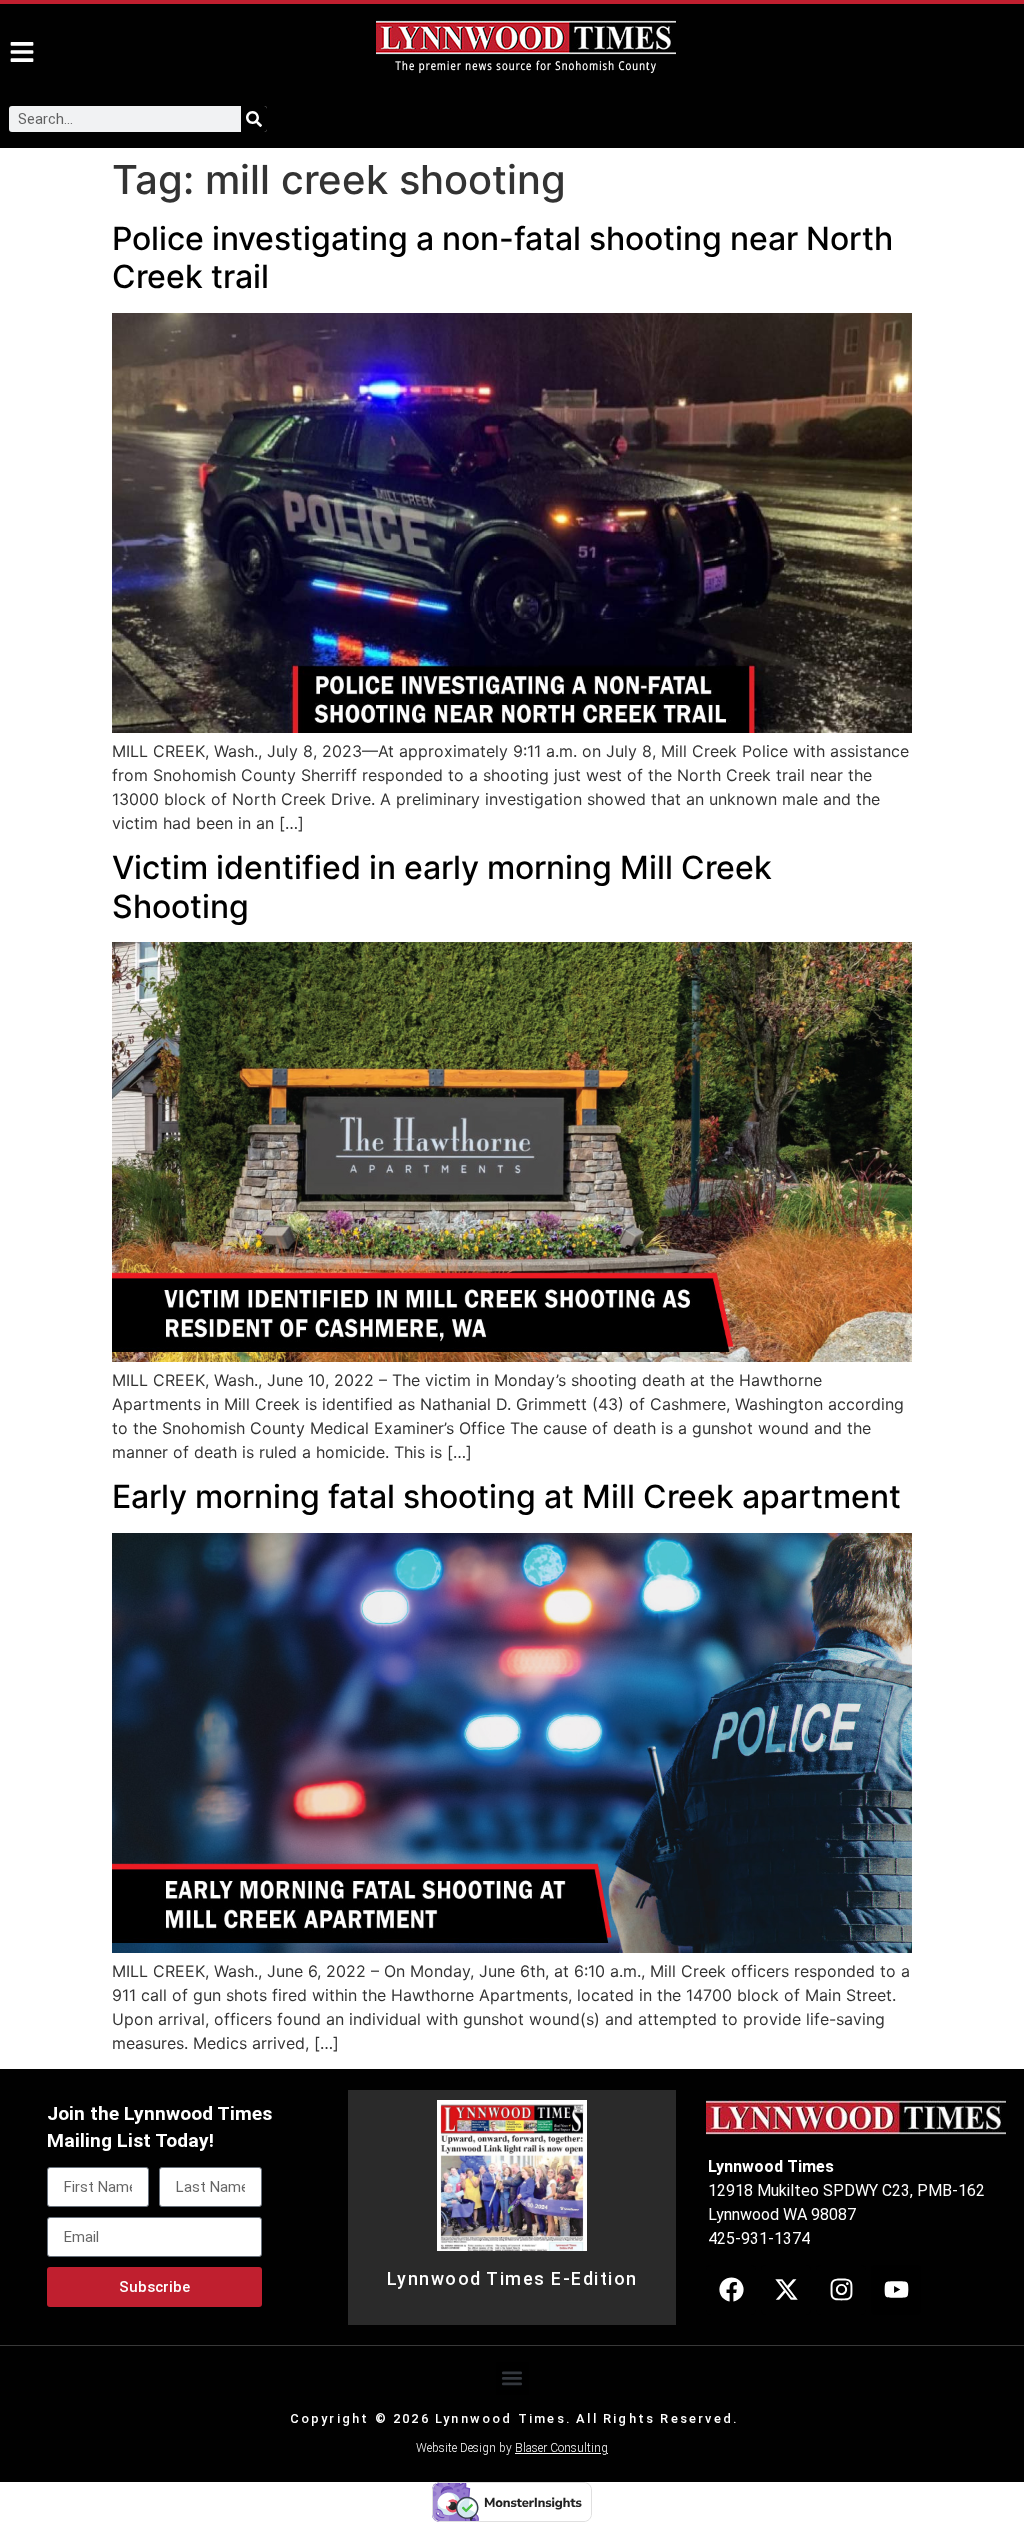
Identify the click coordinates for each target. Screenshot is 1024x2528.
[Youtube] (896, 2290)
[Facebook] (731, 2290)
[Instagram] (841, 2290)
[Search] (254, 119)
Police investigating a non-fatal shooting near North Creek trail (502, 257)
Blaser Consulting (561, 2448)
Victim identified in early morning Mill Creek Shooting (442, 886)
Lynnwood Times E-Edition (512, 2279)
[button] (512, 2378)
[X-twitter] (786, 2290)
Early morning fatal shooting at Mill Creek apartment (506, 1496)
